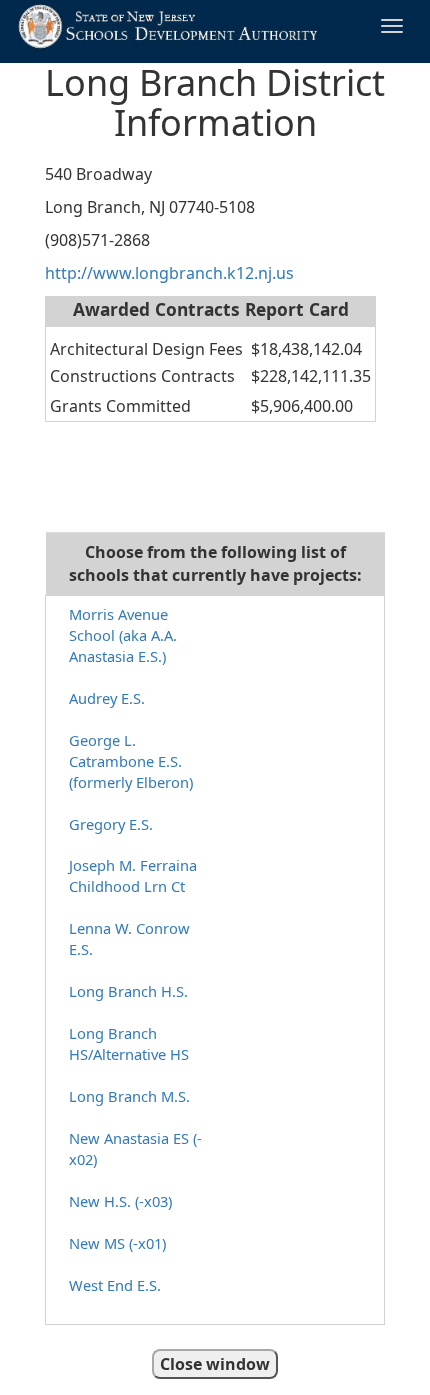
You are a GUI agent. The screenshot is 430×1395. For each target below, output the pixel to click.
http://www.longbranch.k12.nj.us (169, 273)
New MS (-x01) (117, 1243)
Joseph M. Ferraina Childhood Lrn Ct (133, 875)
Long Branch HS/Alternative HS (129, 1043)
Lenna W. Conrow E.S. (129, 938)
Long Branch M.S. (129, 1096)
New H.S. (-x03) (120, 1201)
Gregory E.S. (111, 824)
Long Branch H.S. (128, 991)
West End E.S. (115, 1285)
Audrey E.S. (107, 698)
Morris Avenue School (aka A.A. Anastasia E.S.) (123, 635)
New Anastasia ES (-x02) (135, 1148)
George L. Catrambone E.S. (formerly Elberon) (131, 761)
